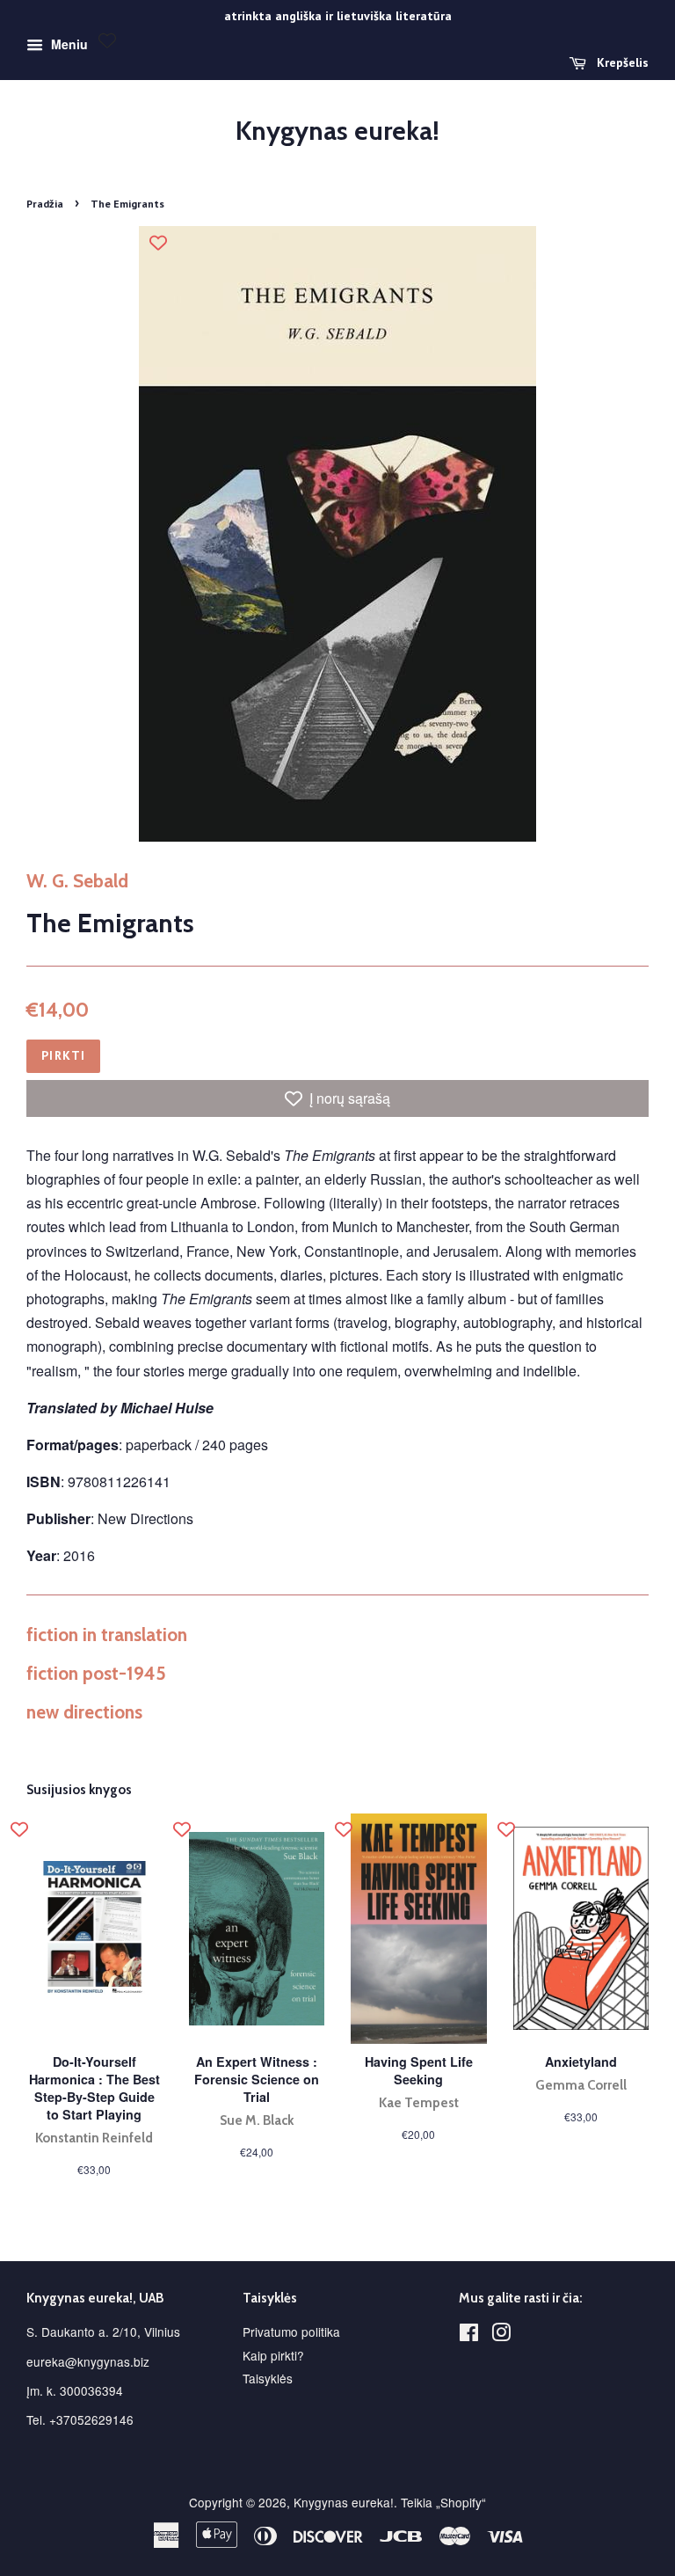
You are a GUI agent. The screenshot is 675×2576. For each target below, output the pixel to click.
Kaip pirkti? (273, 2355)
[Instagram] (501, 2335)
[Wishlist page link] (107, 40)
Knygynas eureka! (337, 131)
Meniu (68, 44)
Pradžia (45, 204)
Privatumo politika (291, 2332)
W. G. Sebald (77, 881)
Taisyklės (268, 2378)
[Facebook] (469, 2335)
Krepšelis (621, 62)
